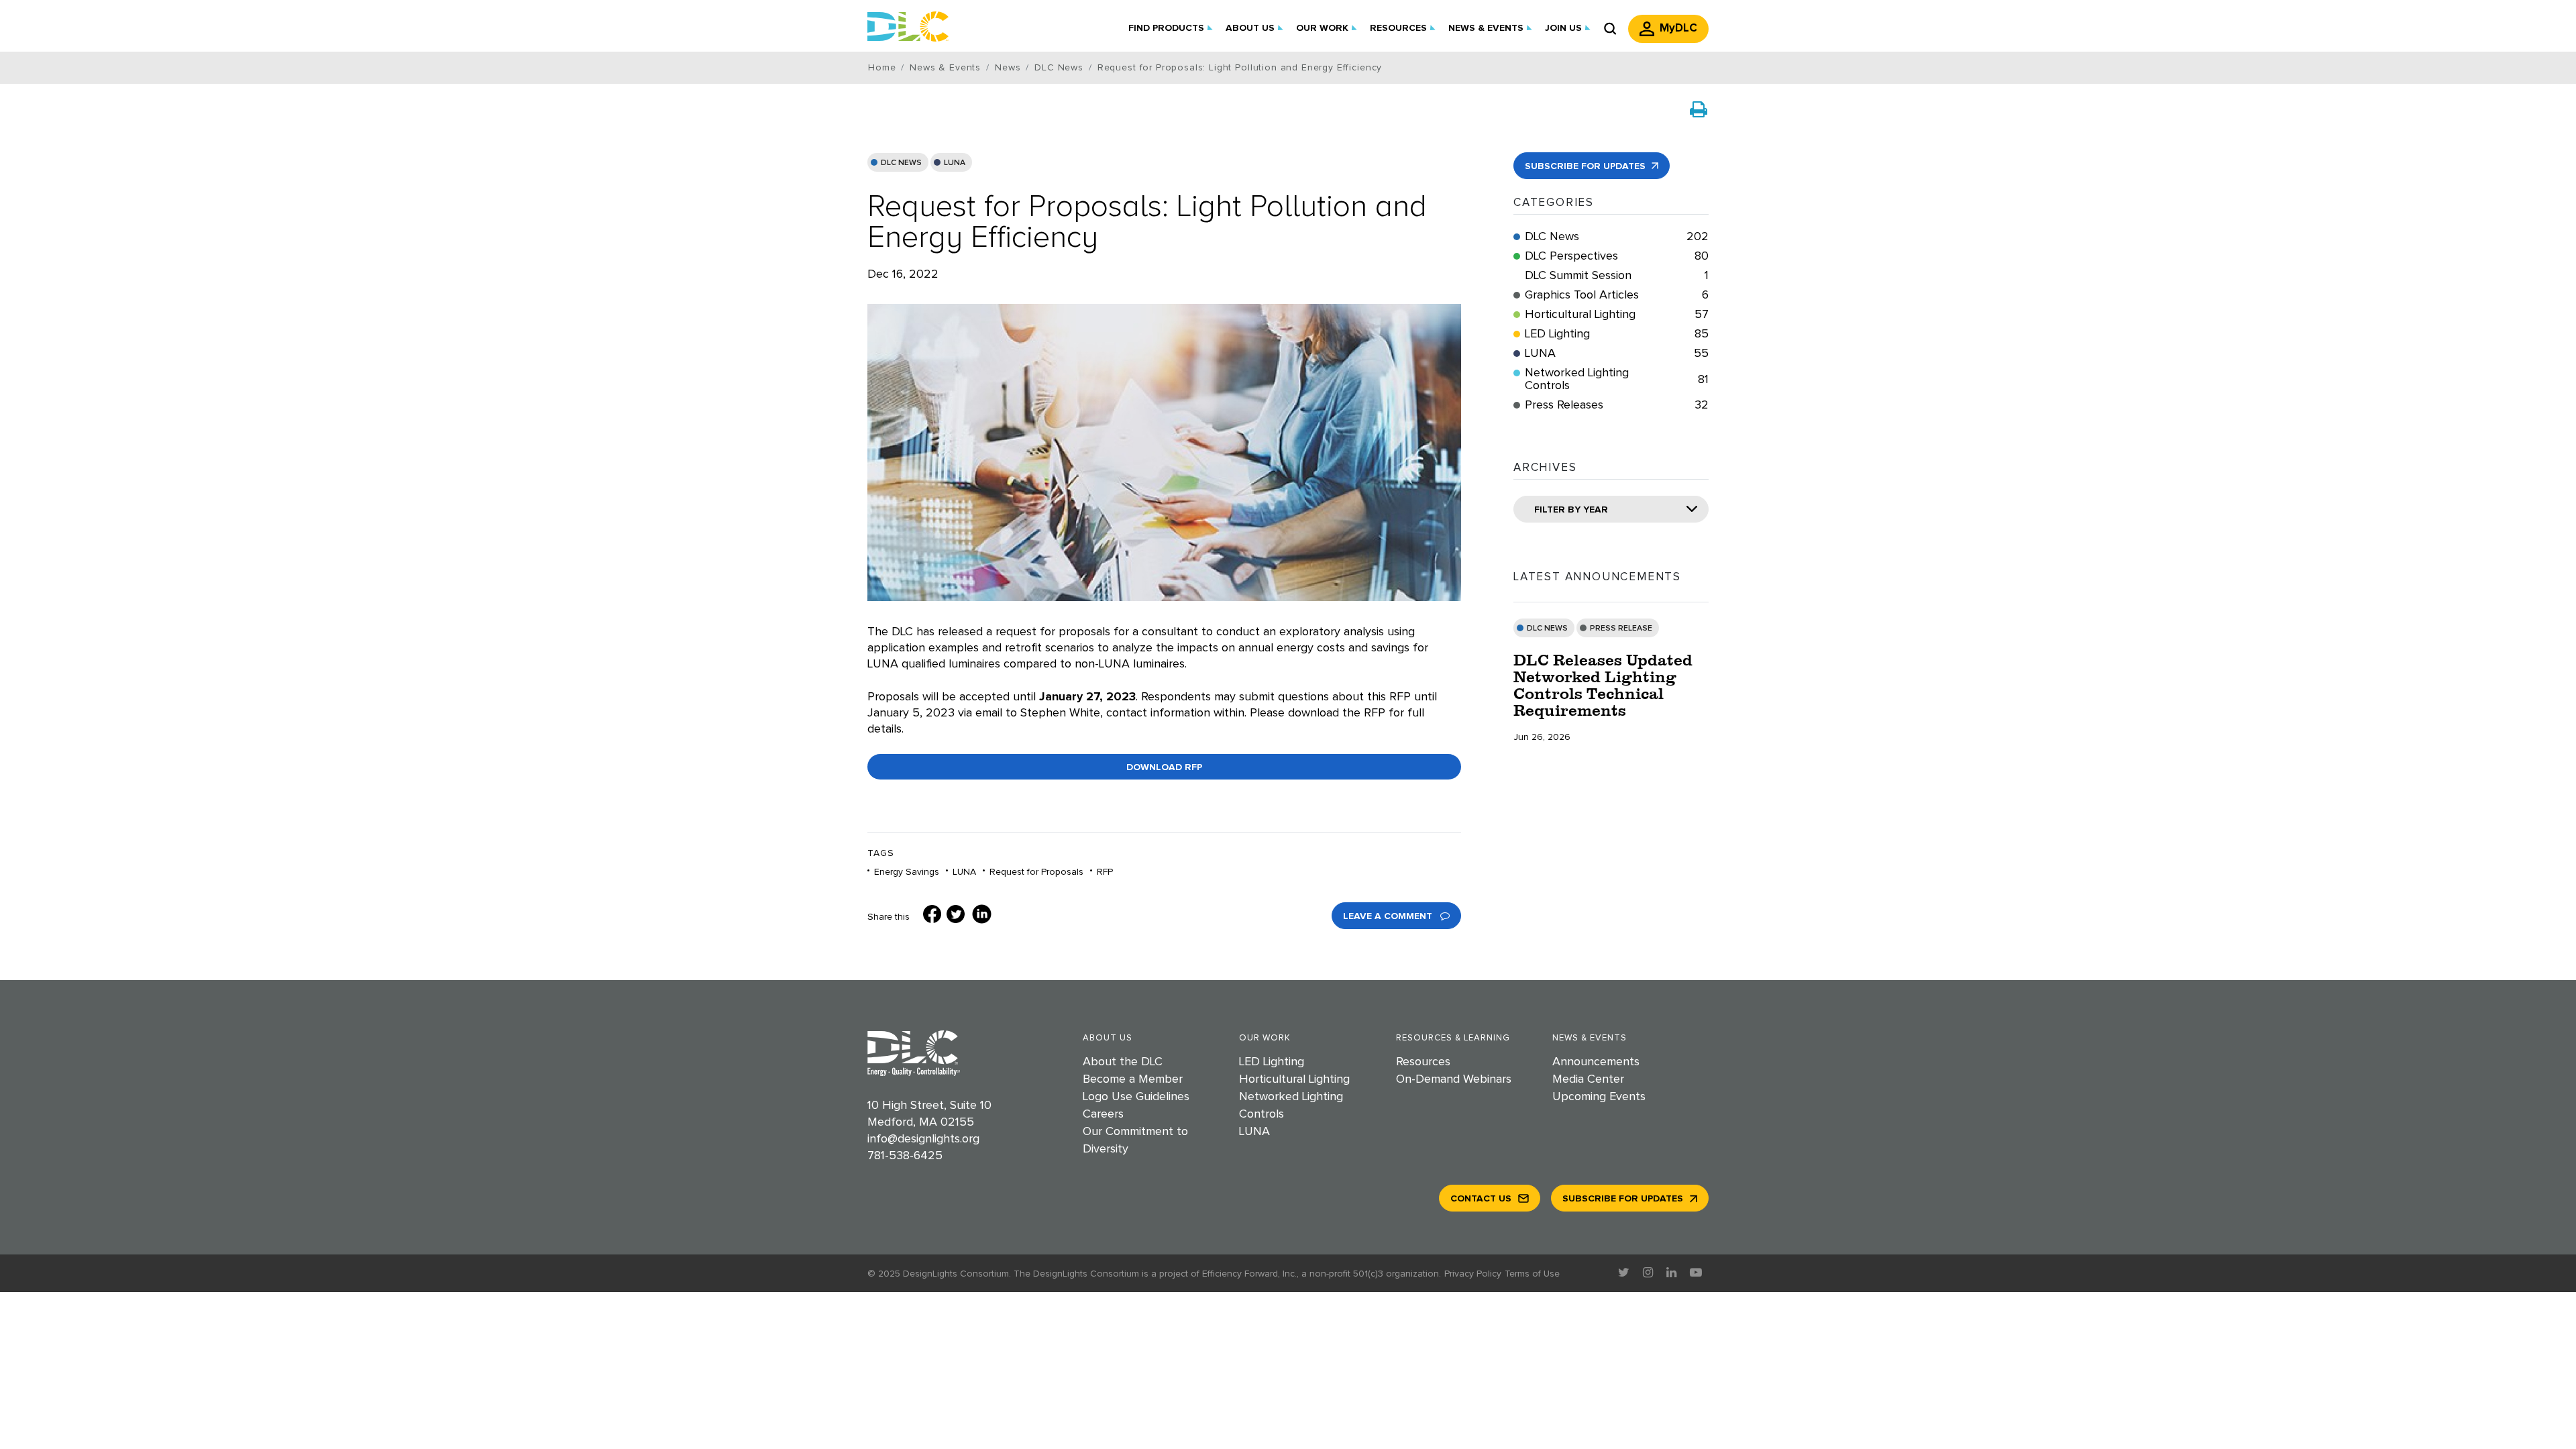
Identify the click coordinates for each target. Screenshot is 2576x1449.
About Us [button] (1250, 28)
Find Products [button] (1166, 28)
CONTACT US (1481, 1199)
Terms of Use (1532, 1274)
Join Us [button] (1563, 28)
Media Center (1588, 1079)
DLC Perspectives (1617, 256)
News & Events (945, 68)
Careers (1103, 1114)
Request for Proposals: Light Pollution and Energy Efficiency (1147, 222)
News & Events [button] (1486, 28)
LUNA (955, 163)
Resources (1423, 1062)
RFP (1105, 872)
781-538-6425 (905, 1156)
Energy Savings (907, 872)
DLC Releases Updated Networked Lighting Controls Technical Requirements (1603, 685)
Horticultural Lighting (1617, 315)
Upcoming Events (1599, 1097)
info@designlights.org (923, 1139)
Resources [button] (1398, 28)
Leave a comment (1389, 916)
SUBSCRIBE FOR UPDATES (1587, 166)
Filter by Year (1571, 510)
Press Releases (1617, 405)
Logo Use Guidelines (1136, 1097)
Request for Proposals (1036, 872)
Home (882, 68)
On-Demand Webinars (1454, 1079)
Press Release (1621, 629)
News (1008, 68)
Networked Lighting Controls (1617, 379)
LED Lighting (1617, 334)
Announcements (1596, 1062)
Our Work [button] (1322, 28)
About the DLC (1123, 1062)
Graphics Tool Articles (1617, 295)
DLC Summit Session (1617, 276)
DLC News (901, 163)
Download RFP (1164, 767)
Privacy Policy (1473, 1274)
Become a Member (1133, 1079)
